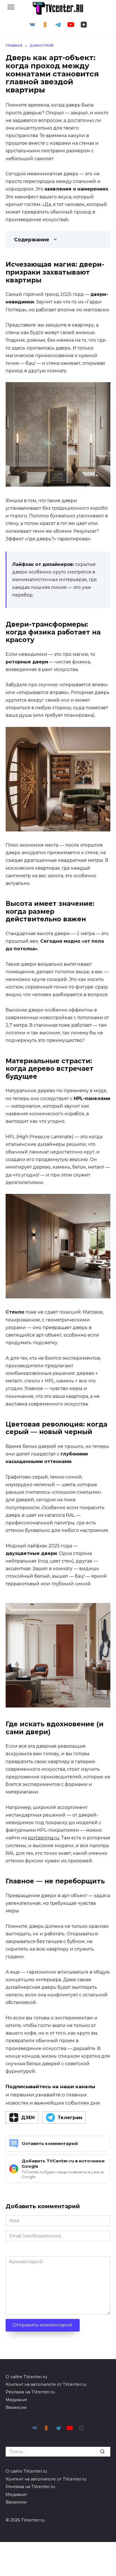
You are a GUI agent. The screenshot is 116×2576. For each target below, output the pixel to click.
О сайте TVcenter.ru (26, 2377)
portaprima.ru (44, 1838)
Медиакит (16, 2400)
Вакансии (16, 2407)
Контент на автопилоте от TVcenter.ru (46, 2384)
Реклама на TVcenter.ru (30, 2392)
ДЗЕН (28, 2118)
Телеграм (70, 2118)
